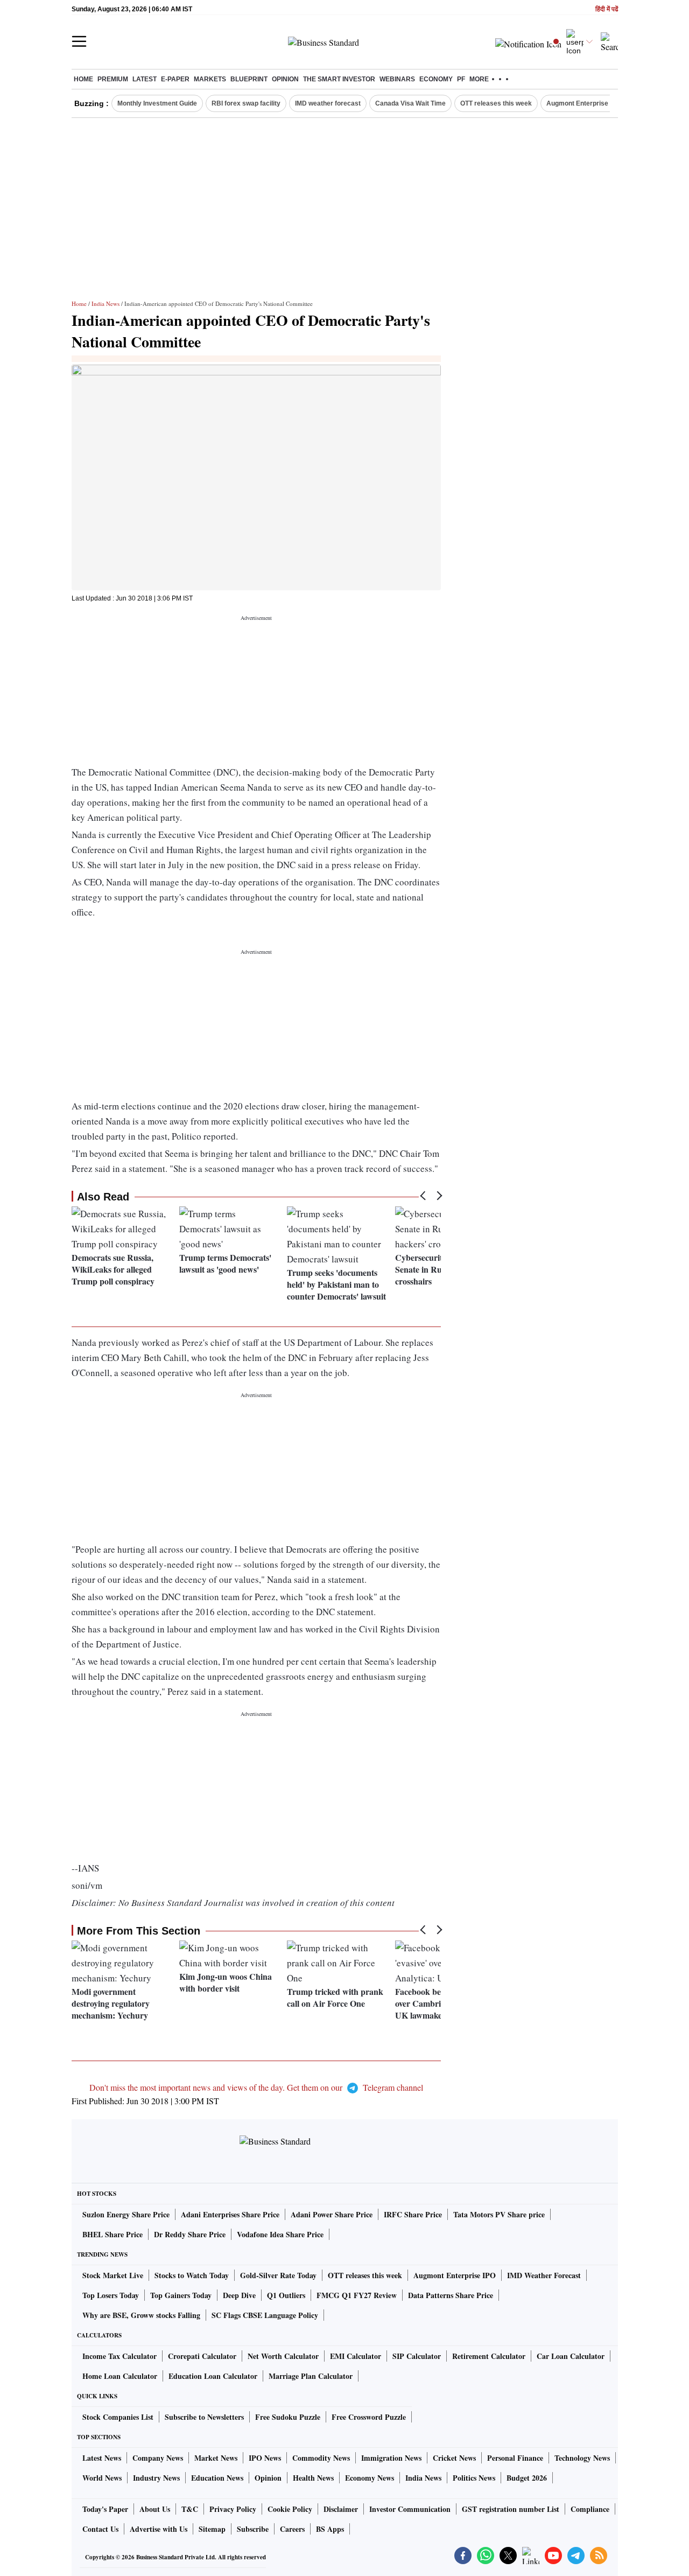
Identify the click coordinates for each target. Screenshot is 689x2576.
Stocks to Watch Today (192, 2275)
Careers (292, 2529)
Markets (210, 79)
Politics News (474, 2478)
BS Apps (330, 2529)
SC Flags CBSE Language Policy (265, 2315)
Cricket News (454, 2458)
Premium (113, 79)
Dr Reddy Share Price (190, 2234)
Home (83, 79)
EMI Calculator (356, 2356)
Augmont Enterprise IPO (583, 103)
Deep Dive (239, 2295)
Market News (216, 2458)
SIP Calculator (417, 2356)
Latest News (102, 2458)
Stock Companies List (118, 2417)
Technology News (582, 2458)
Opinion (285, 79)
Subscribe (253, 2529)
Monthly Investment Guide (157, 103)
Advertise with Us (159, 2529)
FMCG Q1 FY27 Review (357, 2295)
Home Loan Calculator (120, 2376)
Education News (217, 2478)
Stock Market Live (113, 2275)
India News (106, 303)
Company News (158, 2458)
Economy (436, 79)
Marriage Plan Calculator (311, 2376)
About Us (155, 2509)
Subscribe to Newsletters (204, 2417)
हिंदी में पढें (607, 9)
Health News (313, 2478)
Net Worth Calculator (283, 2356)
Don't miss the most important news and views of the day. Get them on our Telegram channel (256, 2087)
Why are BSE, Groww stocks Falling (141, 2315)
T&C (190, 2509)
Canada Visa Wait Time (410, 103)
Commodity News (321, 2458)
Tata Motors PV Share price (499, 2214)
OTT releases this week (496, 103)
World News (102, 2478)
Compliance (590, 2509)
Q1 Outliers (286, 2295)
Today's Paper (105, 2509)
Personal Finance (515, 2458)
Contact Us (100, 2529)
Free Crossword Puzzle (369, 2417)
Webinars (397, 79)
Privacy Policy (233, 2509)
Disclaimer (341, 2509)
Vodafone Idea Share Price (280, 2234)
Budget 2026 (527, 2478)
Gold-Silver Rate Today (278, 2275)
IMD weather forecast (328, 103)
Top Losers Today (111, 2295)
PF (461, 79)
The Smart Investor (339, 79)
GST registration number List (511, 2509)
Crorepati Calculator (202, 2356)
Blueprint (249, 79)
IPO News (265, 2458)
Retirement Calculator (489, 2356)
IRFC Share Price (413, 2214)
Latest (145, 79)
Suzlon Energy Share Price (126, 2214)
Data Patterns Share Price (451, 2295)
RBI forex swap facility (246, 103)
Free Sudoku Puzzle (288, 2417)
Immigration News (391, 2458)
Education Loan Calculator (213, 2376)
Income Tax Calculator (119, 2356)
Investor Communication (410, 2509)
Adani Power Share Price (332, 2214)
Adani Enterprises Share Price (230, 2214)
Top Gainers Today (181, 2295)
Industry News (156, 2478)
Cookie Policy (290, 2509)
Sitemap (212, 2529)
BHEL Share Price (113, 2234)
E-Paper (175, 79)
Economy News (370, 2478)
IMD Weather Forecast (544, 2275)
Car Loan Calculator (571, 2356)
